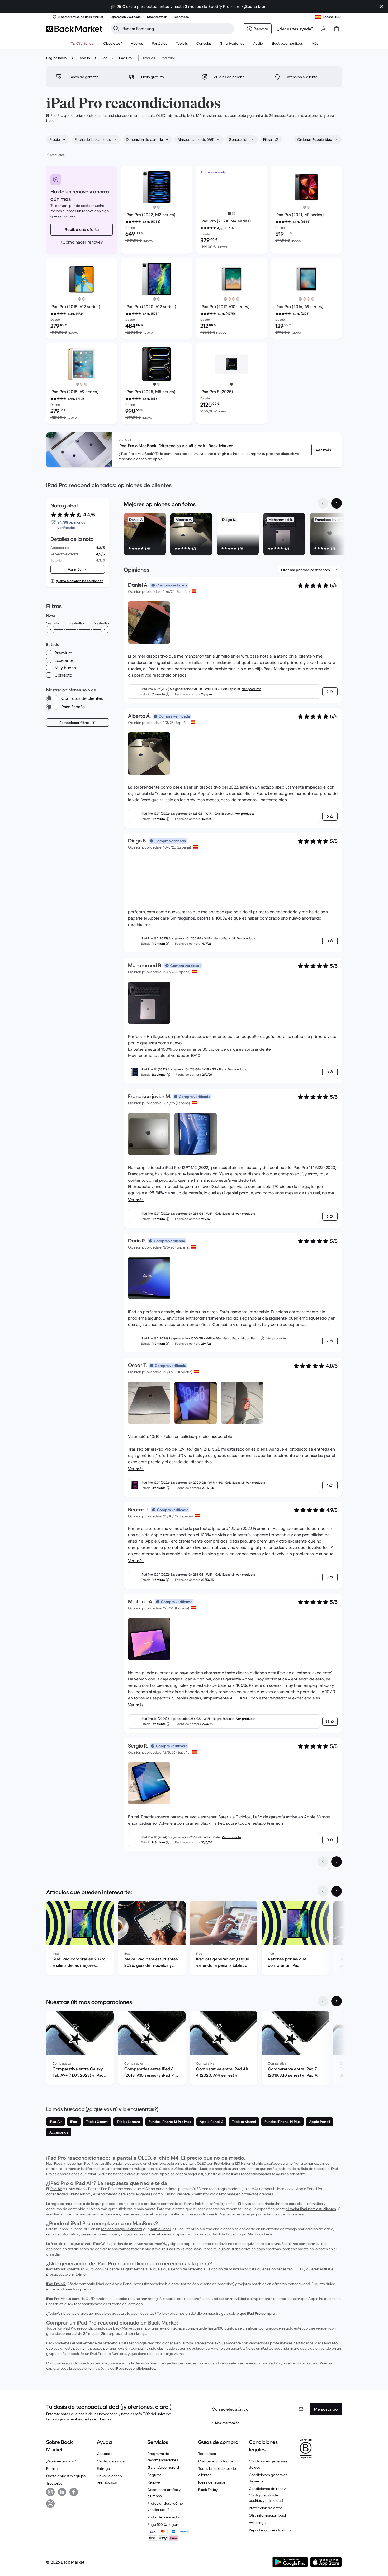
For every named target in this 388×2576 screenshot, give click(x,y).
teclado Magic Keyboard (122, 2229)
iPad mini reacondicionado (196, 2214)
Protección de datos (266, 2508)
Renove (154, 2482)
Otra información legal (267, 2515)
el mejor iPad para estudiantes (311, 2209)
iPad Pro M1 (56, 2269)
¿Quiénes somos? (61, 2461)
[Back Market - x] (50, 2504)
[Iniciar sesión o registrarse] (324, 29)
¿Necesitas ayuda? (295, 29)
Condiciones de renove (268, 2489)
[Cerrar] (382, 6)
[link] (323, 450)
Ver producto (252, 689)
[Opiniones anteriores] (323, 1862)
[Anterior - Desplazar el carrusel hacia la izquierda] (323, 503)
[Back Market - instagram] (50, 2492)
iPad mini (167, 58)
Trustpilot (54, 2483)
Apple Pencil (161, 2229)
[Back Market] (74, 29)
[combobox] (58, 139)
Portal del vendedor (164, 2517)
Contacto (105, 2454)
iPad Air (149, 58)
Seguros (155, 2475)
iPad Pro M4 (56, 2299)
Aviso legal (258, 2523)
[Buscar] (116, 29)
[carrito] (337, 29)
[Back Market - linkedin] (62, 2492)
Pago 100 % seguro (164, 2524)
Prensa (52, 2468)
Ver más (136, 1200)
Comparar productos (216, 2461)
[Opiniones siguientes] (337, 1862)
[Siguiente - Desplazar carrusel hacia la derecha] (337, 503)
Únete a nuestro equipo (66, 2476)
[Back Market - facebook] (74, 2492)
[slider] (50, 630)
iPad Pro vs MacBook (184, 2249)
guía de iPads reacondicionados (245, 2174)
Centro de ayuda (111, 2461)
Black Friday (208, 2490)
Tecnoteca (207, 2454)
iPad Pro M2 (56, 2284)
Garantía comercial (163, 2467)
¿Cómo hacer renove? (82, 242)
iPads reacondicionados (135, 2368)
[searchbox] (177, 29)
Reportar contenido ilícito (270, 2530)
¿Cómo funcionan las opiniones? (79, 581)
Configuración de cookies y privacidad (266, 2498)
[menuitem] (137, 43)
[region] (233, 535)
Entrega (103, 2468)
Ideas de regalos (212, 2482)
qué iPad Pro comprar (258, 2313)
